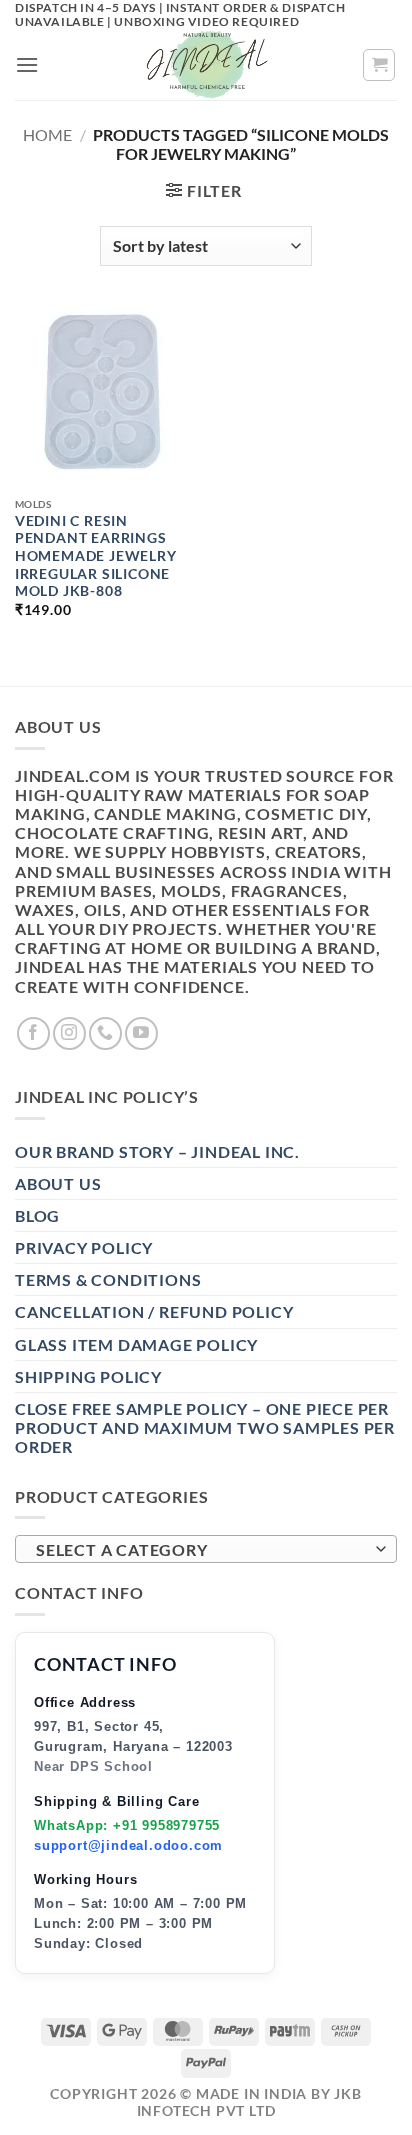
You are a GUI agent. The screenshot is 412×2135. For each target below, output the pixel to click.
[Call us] (105, 1033)
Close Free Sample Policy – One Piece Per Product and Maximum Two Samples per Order (205, 1427)
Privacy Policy (84, 1247)
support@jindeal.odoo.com (128, 1845)
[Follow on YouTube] (141, 1033)
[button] (27, 64)
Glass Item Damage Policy (136, 1344)
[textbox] (201, 1550)
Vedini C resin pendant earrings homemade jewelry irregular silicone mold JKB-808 (96, 556)
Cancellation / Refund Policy (154, 1311)
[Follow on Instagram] (69, 1033)
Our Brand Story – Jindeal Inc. (157, 1151)
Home (47, 134)
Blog (37, 1215)
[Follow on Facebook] (33, 1033)
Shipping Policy (88, 1376)
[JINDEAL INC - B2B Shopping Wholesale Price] (206, 65)
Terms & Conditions (108, 1279)
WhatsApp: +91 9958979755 (127, 1825)
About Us (58, 1183)
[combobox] (206, 1549)
